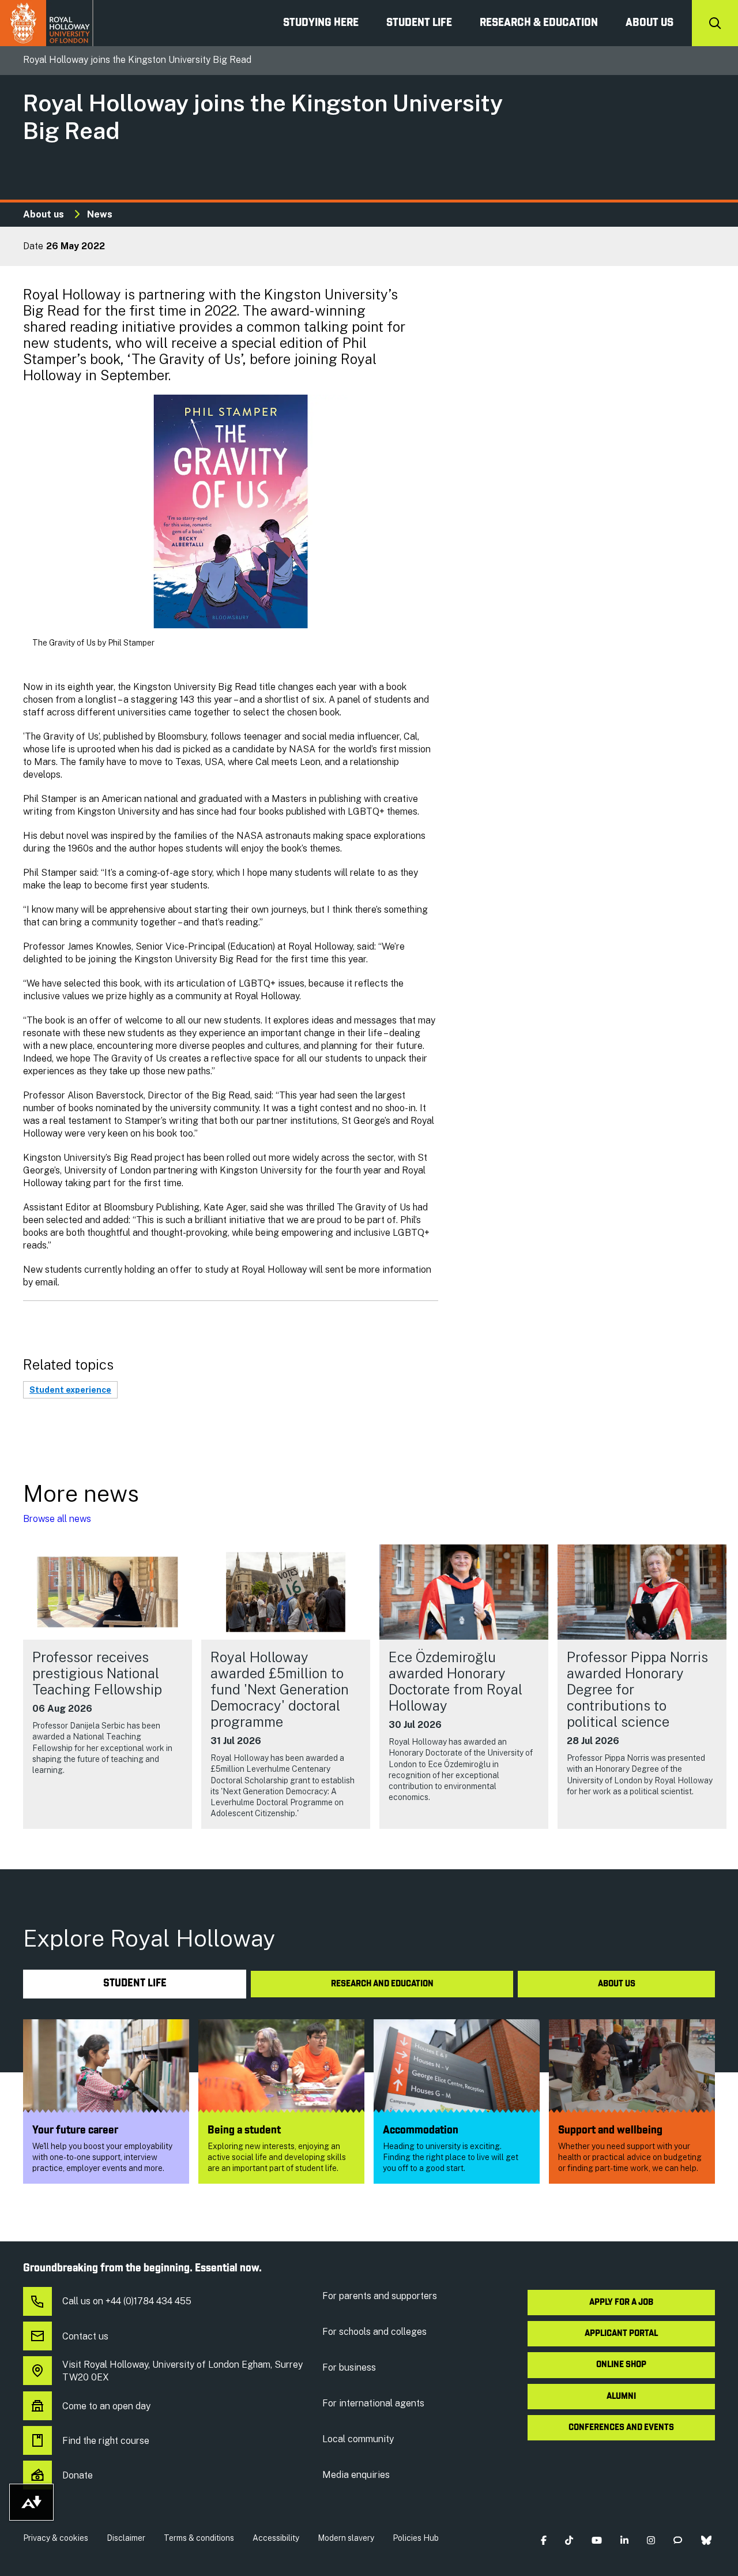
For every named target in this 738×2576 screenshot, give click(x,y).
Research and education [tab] (382, 1984)
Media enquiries (356, 2475)
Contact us (85, 2336)
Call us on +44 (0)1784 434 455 (127, 2301)
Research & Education (539, 23)
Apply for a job (621, 2303)
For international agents (373, 2403)
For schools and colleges (374, 2332)
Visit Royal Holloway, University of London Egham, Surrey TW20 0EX (182, 2371)
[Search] (715, 23)
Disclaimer (126, 2538)
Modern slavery (346, 2538)
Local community (358, 2439)
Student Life (419, 23)
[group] (108, 1686)
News (100, 214)
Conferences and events (621, 2428)
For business (349, 2367)
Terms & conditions (199, 2538)
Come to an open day (106, 2406)
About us (649, 23)
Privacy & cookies (56, 2538)
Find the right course (106, 2441)
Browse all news (57, 1519)
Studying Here (321, 23)
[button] (543, 2541)
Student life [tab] (135, 1984)
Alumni (621, 2397)
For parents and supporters (380, 2296)
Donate (78, 2475)
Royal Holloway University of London (47, 23)
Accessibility (276, 2538)
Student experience (70, 1390)
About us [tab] (617, 1984)
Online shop (621, 2365)
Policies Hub (416, 2538)
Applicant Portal (621, 2334)
